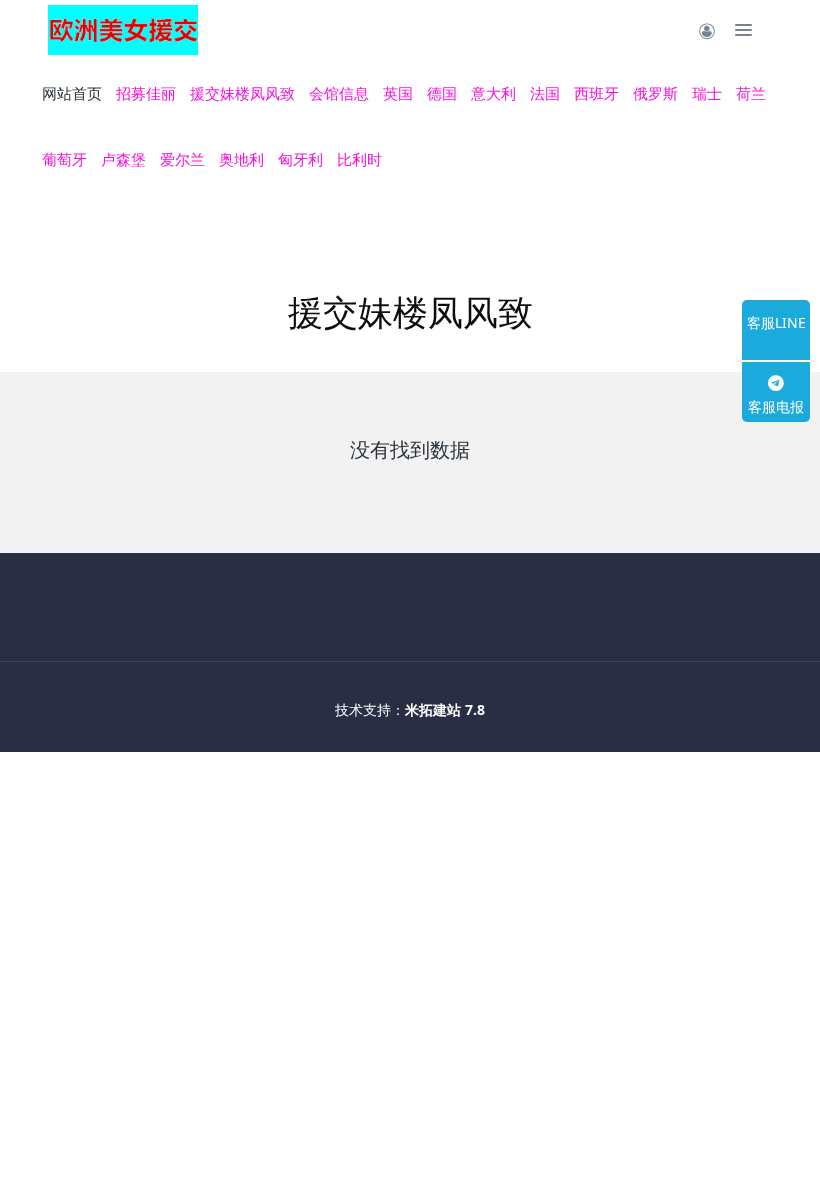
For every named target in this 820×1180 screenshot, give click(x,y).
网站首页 (72, 93)
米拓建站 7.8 (445, 709)
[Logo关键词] (123, 30)
